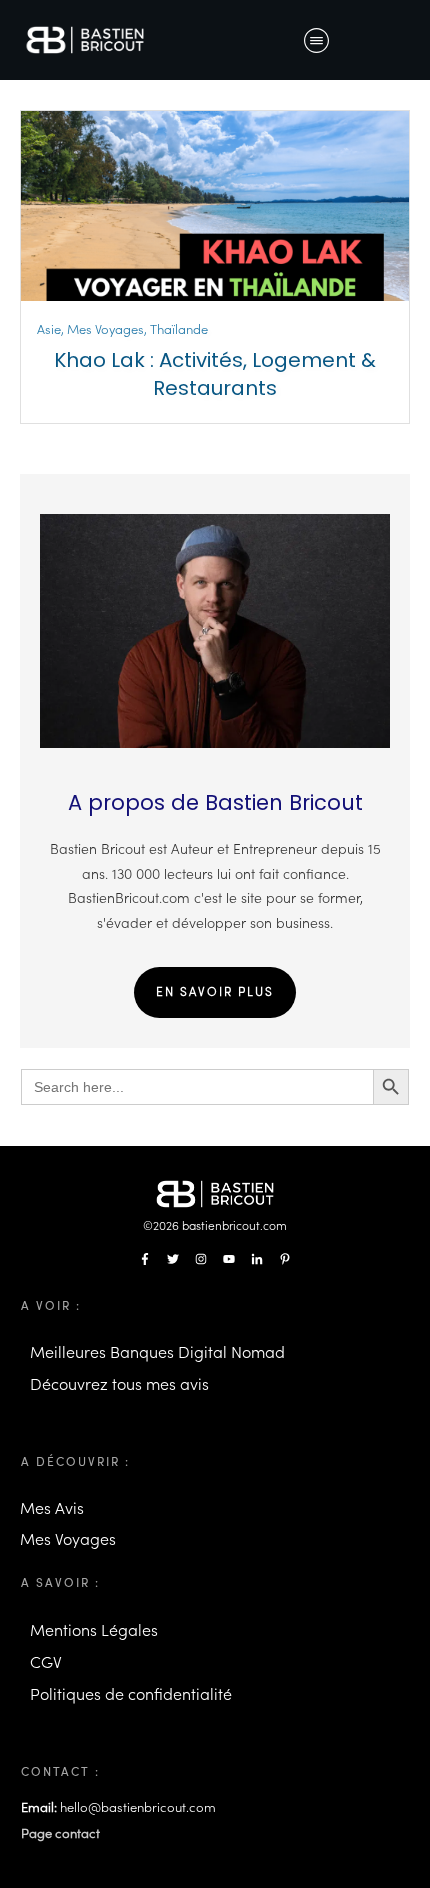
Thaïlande (179, 329)
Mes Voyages (105, 329)
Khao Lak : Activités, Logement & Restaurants (215, 374)
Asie (49, 329)
